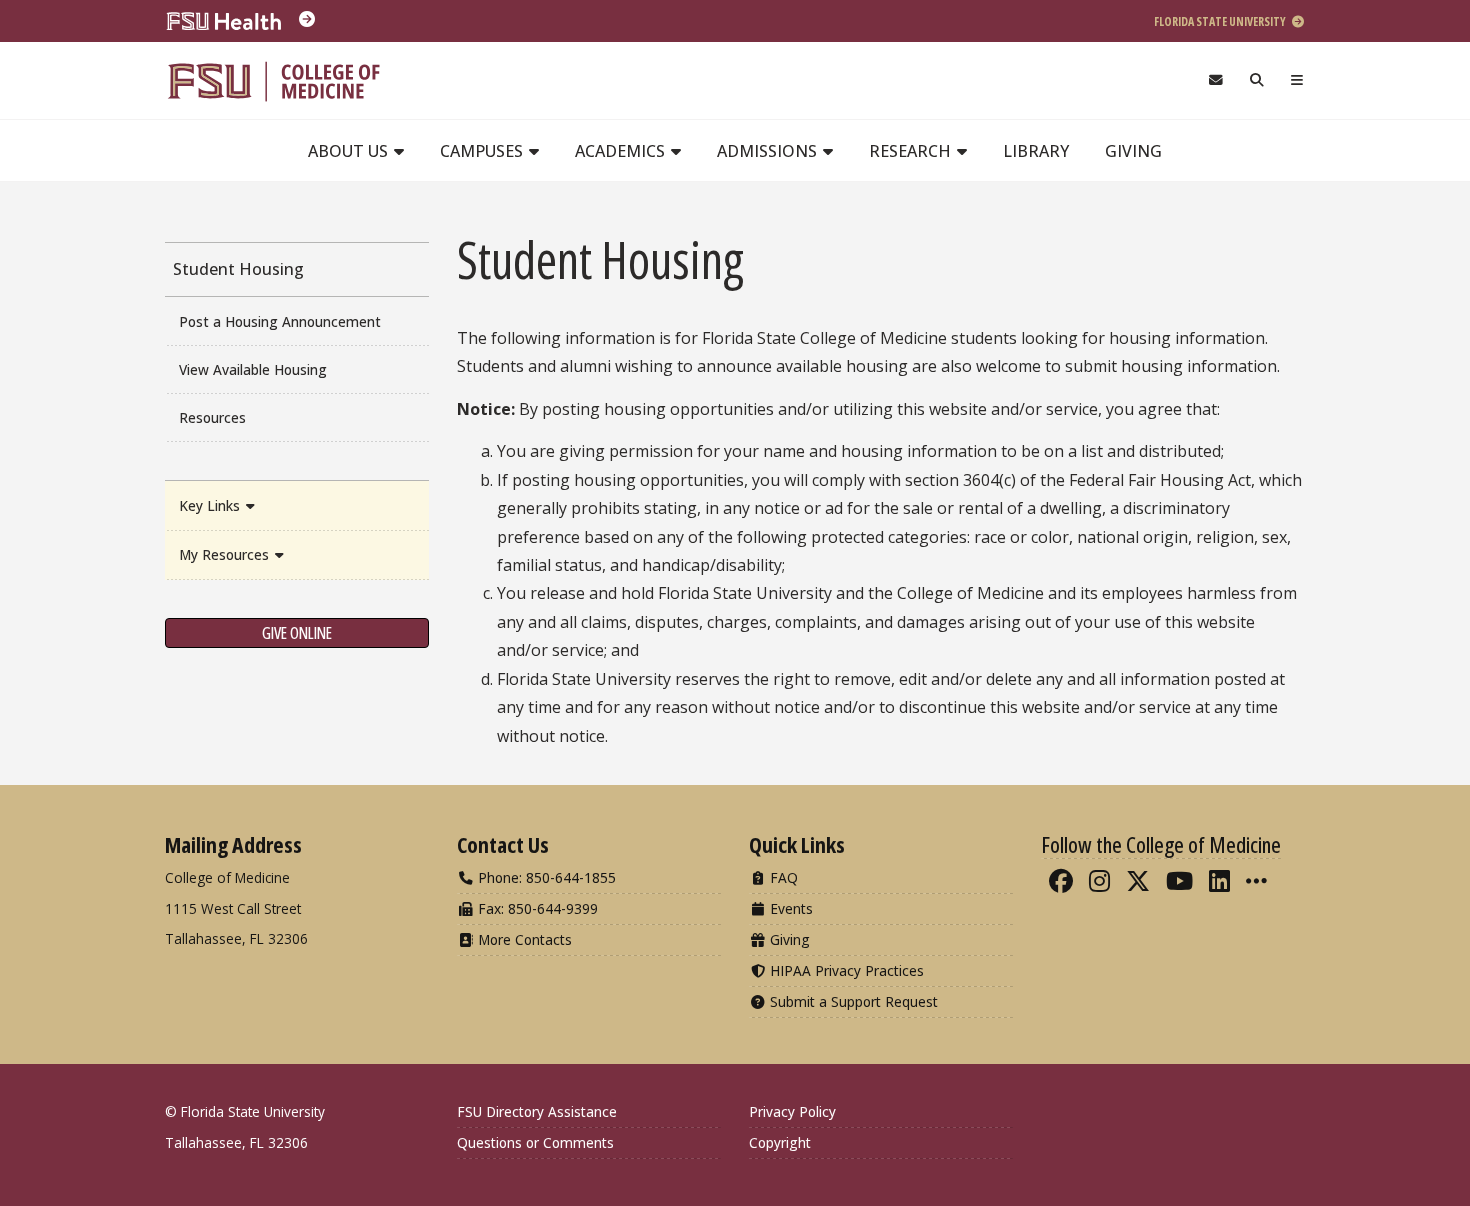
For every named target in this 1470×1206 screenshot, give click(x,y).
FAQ (782, 877)
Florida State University (1221, 21)
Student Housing (238, 269)
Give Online (297, 633)
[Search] (1257, 80)
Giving (1133, 151)
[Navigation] (1297, 80)
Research (912, 151)
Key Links (211, 505)
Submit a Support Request (852, 1001)
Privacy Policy (792, 1111)
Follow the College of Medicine (1161, 844)
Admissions (769, 151)
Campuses (483, 151)
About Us (350, 151)
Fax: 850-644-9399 (536, 908)
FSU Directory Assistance (537, 1111)
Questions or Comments (535, 1142)
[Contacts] (1215, 80)
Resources (212, 417)
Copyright (780, 1142)
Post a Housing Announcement (280, 321)
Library (1036, 151)
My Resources (226, 554)
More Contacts (523, 939)
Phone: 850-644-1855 (545, 877)
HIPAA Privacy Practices (845, 970)
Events (789, 908)
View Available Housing (253, 369)
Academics (622, 151)
